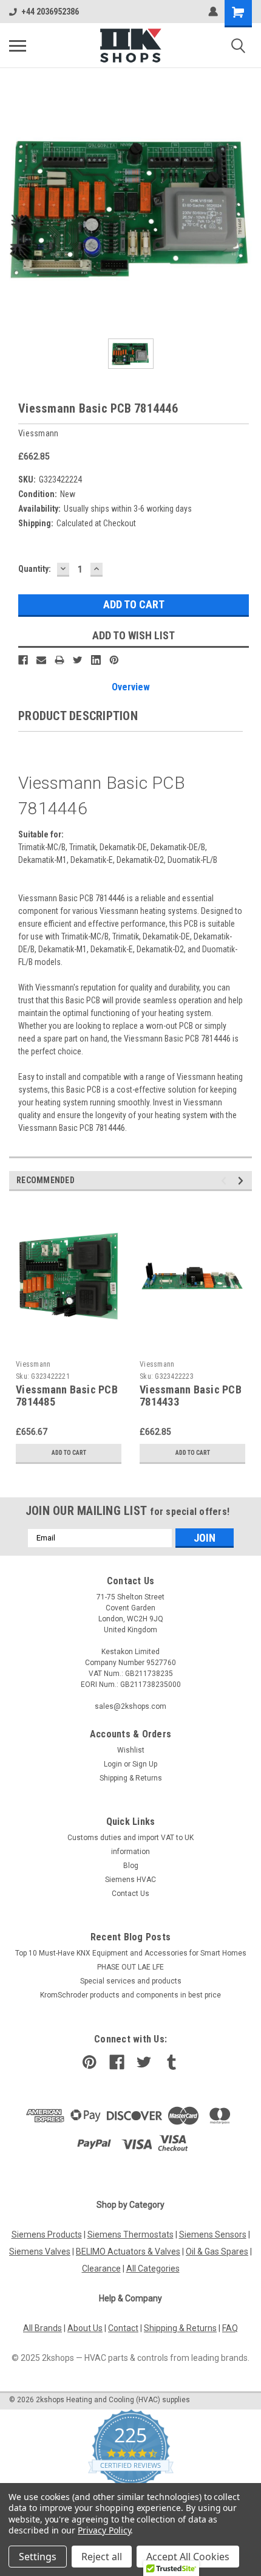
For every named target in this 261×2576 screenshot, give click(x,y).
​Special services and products (131, 1981)
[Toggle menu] (18, 46)
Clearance (101, 2269)
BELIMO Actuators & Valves (128, 2251)
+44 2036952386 (50, 12)
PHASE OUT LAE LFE (130, 1967)
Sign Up (145, 1764)
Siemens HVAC (130, 1880)
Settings (38, 2557)
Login (113, 1764)
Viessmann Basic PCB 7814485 (67, 1396)
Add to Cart (69, 1453)
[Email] (41, 660)
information (130, 1852)
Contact (123, 2328)
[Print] (59, 660)
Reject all (102, 2557)
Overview (131, 687)
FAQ (230, 2328)
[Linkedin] (96, 660)
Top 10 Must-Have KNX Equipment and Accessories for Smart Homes (131, 1953)
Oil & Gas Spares (217, 2251)
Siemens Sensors (213, 2234)
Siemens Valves (40, 2251)
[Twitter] (78, 660)
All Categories (153, 2269)
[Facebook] (23, 660)
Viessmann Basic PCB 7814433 (191, 1396)
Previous (225, 1180)
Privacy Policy (104, 2530)
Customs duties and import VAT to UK (130, 1838)
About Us (85, 2328)
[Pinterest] (114, 660)
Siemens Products (47, 2234)
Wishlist (131, 1750)
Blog (131, 1866)
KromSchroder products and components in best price (130, 1995)
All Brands (42, 2328)
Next (242, 1180)
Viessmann (33, 1364)
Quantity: (35, 569)
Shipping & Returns (131, 1778)
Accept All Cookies (188, 2557)
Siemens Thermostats (130, 2234)
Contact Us (130, 1894)
